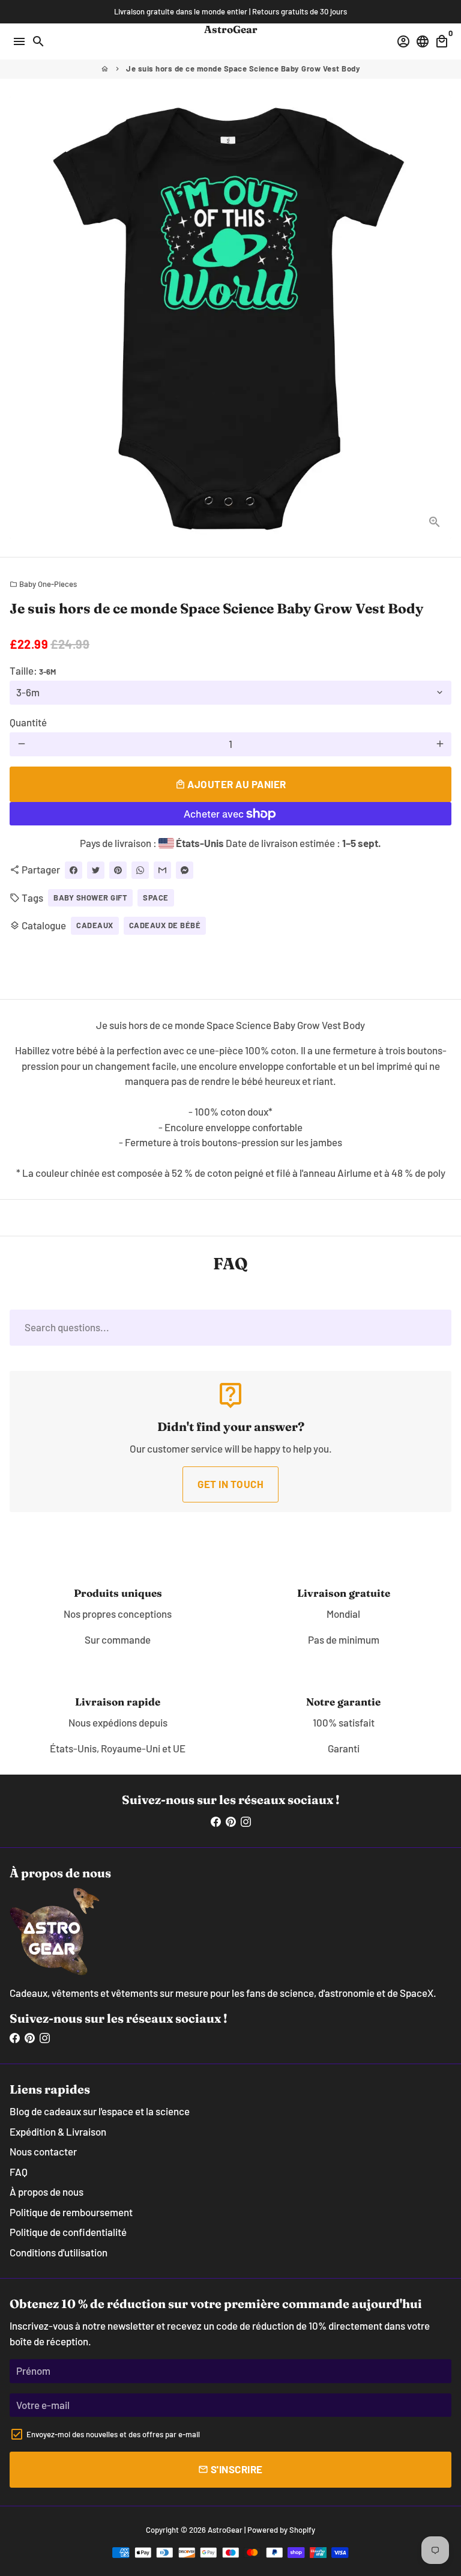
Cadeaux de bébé (165, 925)
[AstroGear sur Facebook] (216, 1821)
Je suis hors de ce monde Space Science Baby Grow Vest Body (243, 68)
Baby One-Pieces (43, 584)
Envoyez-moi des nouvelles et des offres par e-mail (113, 2434)
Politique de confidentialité (68, 2232)
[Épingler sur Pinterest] (118, 870)
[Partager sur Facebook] (74, 870)
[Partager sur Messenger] (185, 870)
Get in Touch (230, 1484)
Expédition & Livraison (58, 2131)
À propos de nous (47, 2192)
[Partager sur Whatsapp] (140, 870)
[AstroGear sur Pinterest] (231, 1821)
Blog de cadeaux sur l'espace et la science (100, 2111)
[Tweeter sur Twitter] (96, 870)
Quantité (28, 722)
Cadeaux (95, 925)
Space (156, 898)
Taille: (33, 670)
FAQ (19, 2172)
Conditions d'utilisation (59, 2252)
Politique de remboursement (71, 2212)
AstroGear (225, 2530)
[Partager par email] (162, 870)
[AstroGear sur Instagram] (246, 1821)
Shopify (302, 2530)
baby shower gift (90, 898)
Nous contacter (43, 2151)
